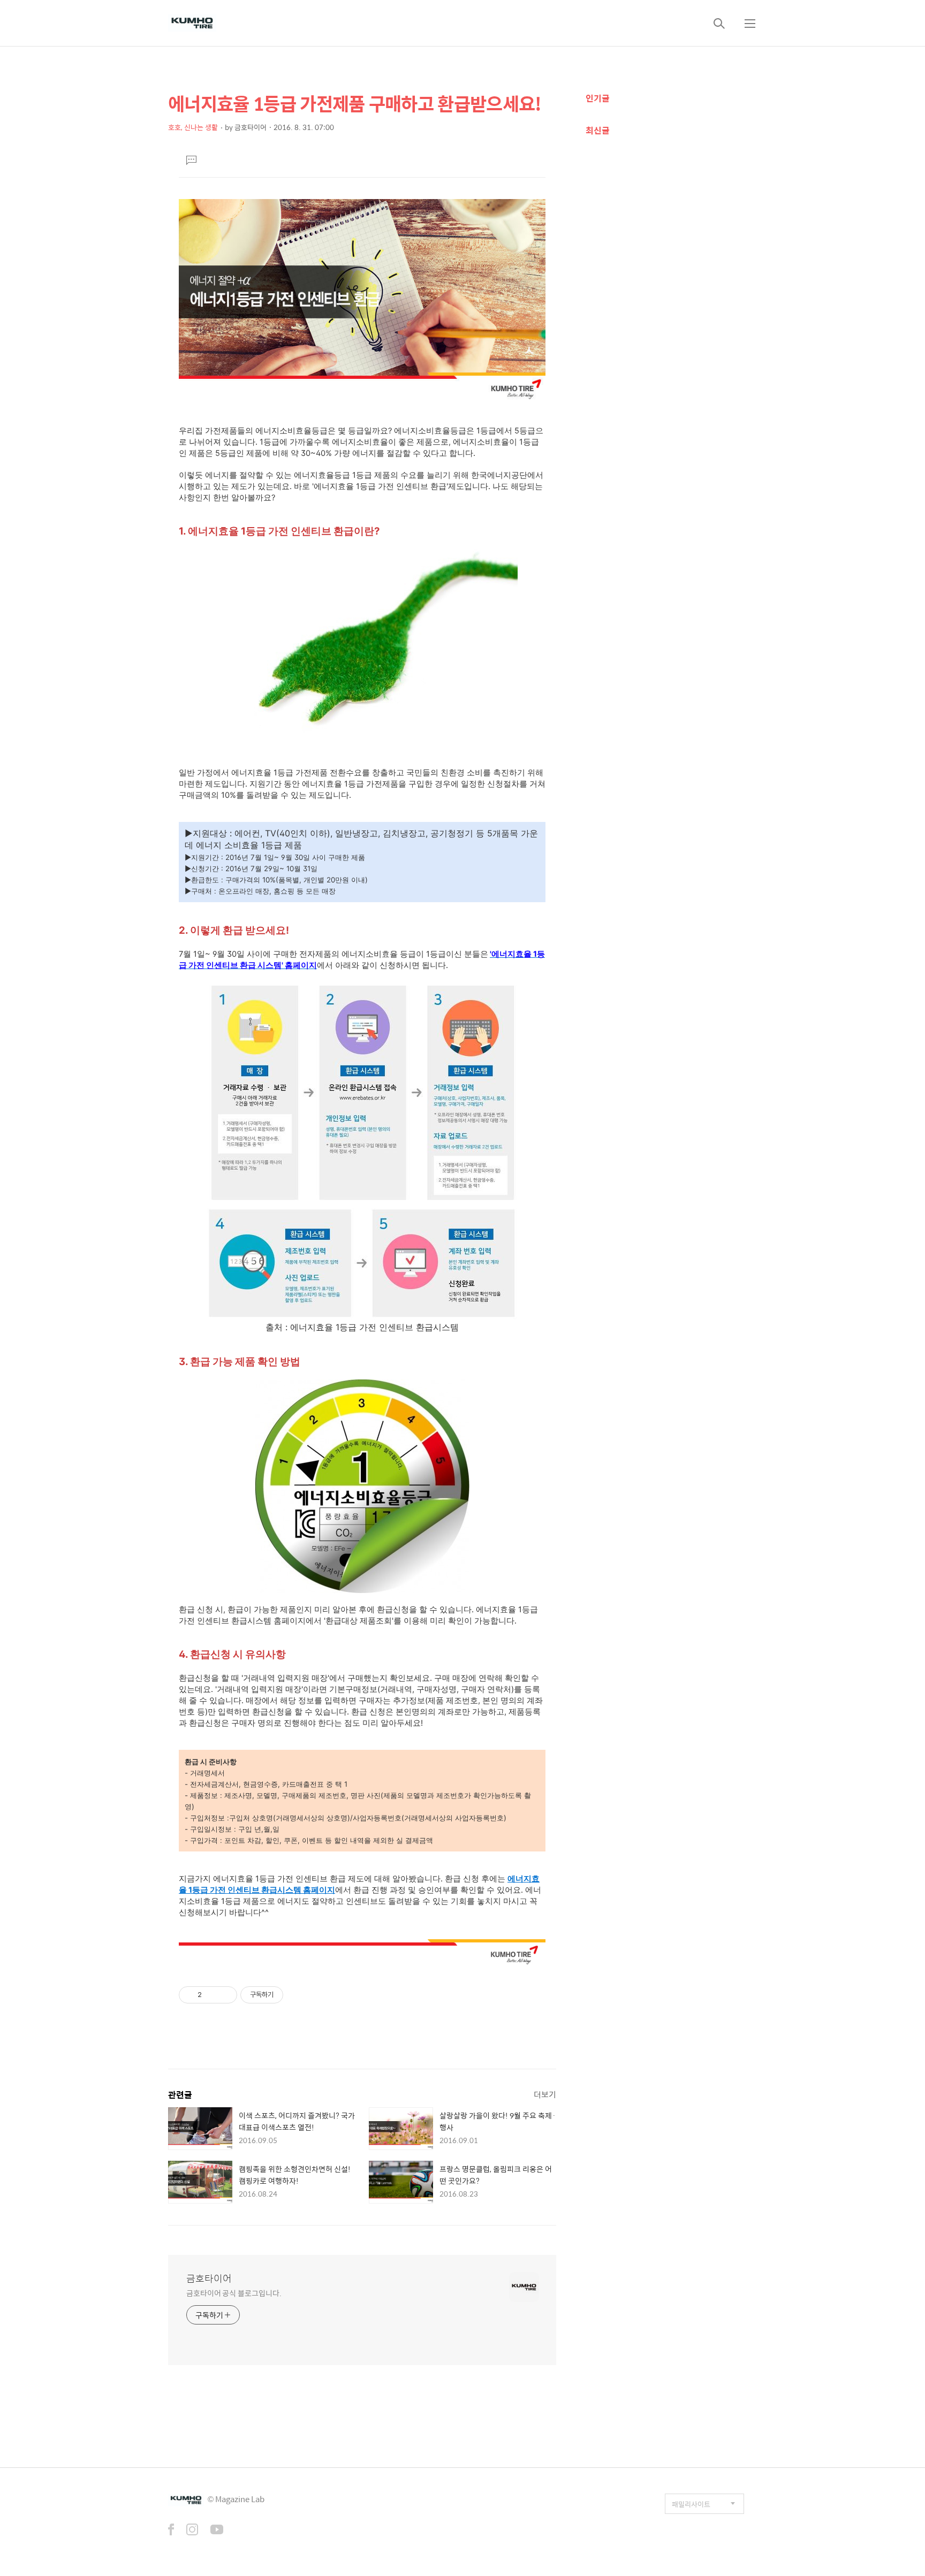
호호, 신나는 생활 (193, 127)
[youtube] (217, 2531)
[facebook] (171, 2531)
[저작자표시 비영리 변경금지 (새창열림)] (298, 1995)
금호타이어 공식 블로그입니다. (234, 2293)
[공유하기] (212, 1995)
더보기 (545, 2094)
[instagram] (192, 2531)
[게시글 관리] (225, 1995)
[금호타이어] (192, 23)
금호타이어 (209, 2278)
